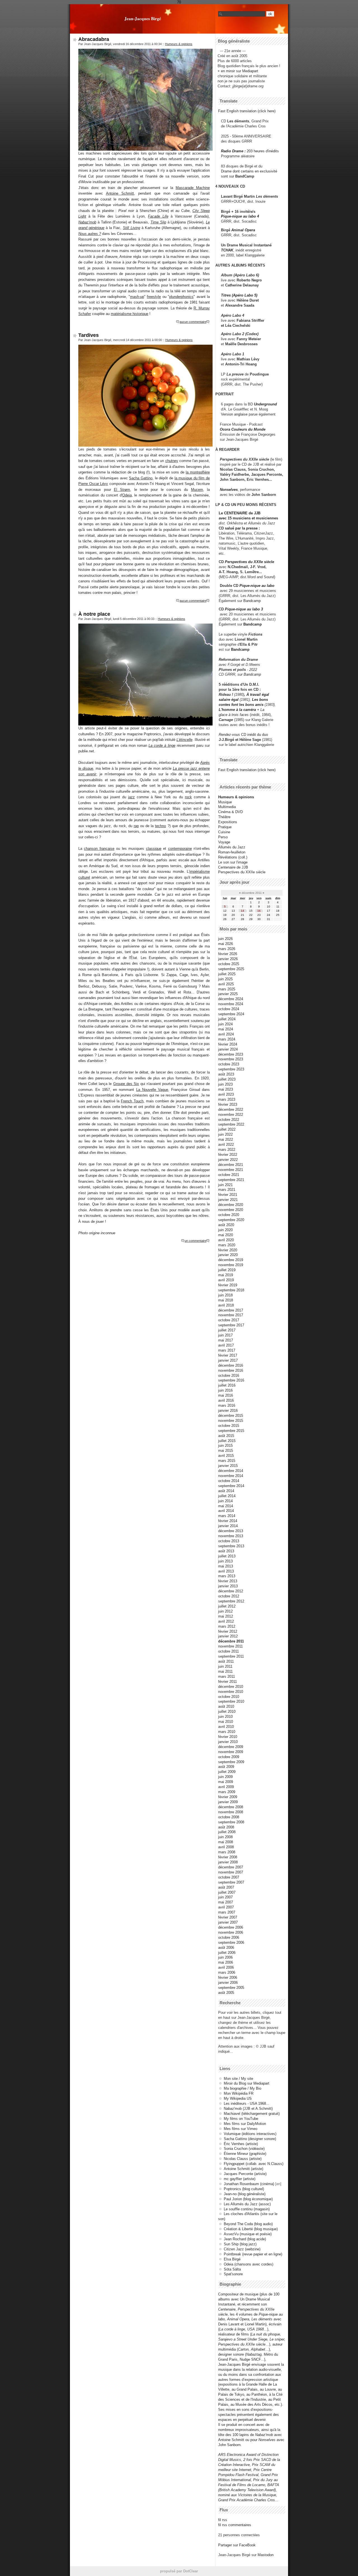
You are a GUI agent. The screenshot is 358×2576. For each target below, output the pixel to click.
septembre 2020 (231, 1220)
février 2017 (228, 1355)
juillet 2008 (227, 1832)
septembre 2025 (231, 969)
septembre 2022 (231, 1124)
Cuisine (224, 832)
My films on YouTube (241, 2119)
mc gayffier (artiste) (240, 2179)
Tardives (89, 335)
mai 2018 (226, 1300)
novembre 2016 (231, 1370)
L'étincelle (184, 740)
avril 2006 (226, 1967)
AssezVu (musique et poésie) (248, 2234)
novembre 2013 (231, 1536)
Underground (265, 404)
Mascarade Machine (193, 188)
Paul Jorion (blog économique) (248, 2199)
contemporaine (180, 849)
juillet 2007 (227, 1892)
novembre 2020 (231, 1210)
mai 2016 (226, 1395)
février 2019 (228, 1285)
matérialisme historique (129, 314)
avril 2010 (226, 1727)
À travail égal (258, 695)
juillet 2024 (227, 1019)
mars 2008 (227, 1852)
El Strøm (122, 490)
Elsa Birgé (232, 2259)
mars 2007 (227, 1912)
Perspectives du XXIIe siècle (249, 562)
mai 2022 (226, 1139)
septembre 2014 (231, 1486)
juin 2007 (225, 1897)
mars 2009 (227, 1792)
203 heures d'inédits (263, 151)
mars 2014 (227, 1516)
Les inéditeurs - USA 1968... (247, 2103)
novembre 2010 (231, 1692)
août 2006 (226, 1948)
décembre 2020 (231, 1205)
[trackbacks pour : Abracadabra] (208, 322)
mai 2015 (226, 1451)
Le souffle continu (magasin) (247, 2209)
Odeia (127, 495)
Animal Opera (243, 230)
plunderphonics (181, 297)
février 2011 (228, 1682)
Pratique (225, 827)
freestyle (154, 297)
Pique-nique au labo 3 (244, 609)
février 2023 (228, 1104)
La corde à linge (162, 746)
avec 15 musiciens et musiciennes (248, 518)
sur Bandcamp (249, 674)
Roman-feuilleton (232, 852)
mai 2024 (226, 1029)
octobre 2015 (229, 1426)
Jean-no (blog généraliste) (245, 2194)
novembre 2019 (231, 1265)
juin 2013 (225, 1561)
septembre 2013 (231, 1546)
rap (136, 826)
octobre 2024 (229, 1009)
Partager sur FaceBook (237, 2545)
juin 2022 (225, 1134)
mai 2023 (226, 1089)
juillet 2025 (227, 974)
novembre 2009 (231, 1752)
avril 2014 (226, 1511)
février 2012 (228, 1631)
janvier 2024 (228, 1049)
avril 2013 (226, 1571)
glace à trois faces (234, 715)
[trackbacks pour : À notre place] (208, 1241)
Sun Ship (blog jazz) (240, 2244)
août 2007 (226, 1887)
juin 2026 (225, 939)
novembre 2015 (231, 1421)
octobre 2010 (229, 1697)
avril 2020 (226, 1240)
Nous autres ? (90, 234)
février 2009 (228, 1797)
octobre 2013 (229, 1541)
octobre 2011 (229, 1651)
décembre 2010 (231, 1687)
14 (242, 911)
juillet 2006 (227, 1953)
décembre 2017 (231, 1310)
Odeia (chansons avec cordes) (249, 2264)
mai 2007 (226, 1902)
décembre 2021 (231, 1165)
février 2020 (228, 1250)
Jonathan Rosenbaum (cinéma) (249, 2184)
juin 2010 (225, 1717)
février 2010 (228, 1737)
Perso (223, 837)
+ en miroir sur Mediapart (238, 71)
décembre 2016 (231, 1365)
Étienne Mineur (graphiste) (245, 2154)
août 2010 (226, 1706)
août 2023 (226, 1074)
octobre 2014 (229, 1481)
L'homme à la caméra (237, 710)
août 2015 (226, 1436)
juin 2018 (225, 1295)
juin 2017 (225, 1335)
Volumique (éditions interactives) (250, 2134)
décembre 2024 (231, 999)
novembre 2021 (231, 1170)
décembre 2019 (231, 1260)
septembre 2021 (231, 1180)
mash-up (137, 297)
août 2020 (226, 1225)
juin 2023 (225, 1084)
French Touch (132, 1101)
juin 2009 (225, 1777)
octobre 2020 (229, 1215)
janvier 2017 (228, 1360)
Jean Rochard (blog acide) (245, 2239)
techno (160, 826)
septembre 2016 (231, 1380)
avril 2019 (226, 1280)
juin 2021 (225, 1185)
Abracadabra (94, 39)
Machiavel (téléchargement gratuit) (252, 2114)
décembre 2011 (231, 1641)
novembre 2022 (231, 1115)
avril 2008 (226, 1847)
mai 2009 (226, 1782)
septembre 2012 (231, 1601)
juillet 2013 (227, 1556)
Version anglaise (234, 414)
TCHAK (227, 250)
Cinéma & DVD (230, 812)
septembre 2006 (231, 1943)
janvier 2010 (228, 1742)
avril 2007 (226, 1907)
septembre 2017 (231, 1325)
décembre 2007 (231, 1867)
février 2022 (228, 1155)
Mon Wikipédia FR (239, 2093)
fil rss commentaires (235, 2525)
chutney (172, 461)
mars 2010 (227, 1732)
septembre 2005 (231, 1988)
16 (259, 911)
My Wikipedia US (238, 2098)
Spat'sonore (233, 2274)
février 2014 (228, 1521)
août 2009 (226, 1767)
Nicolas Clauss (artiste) (243, 2159)
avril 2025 (226, 984)
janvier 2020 (228, 1255)
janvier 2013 (228, 1586)
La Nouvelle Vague (152, 1090)
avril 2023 (226, 1094)
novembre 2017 (231, 1315)
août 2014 (226, 1491)
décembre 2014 (231, 1471)
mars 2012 (227, 1626)
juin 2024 (225, 1024)
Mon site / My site (238, 2079)
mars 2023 (227, 1099)
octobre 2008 (229, 1817)
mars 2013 (227, 1576)
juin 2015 (225, 1446)
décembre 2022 (231, 1109)
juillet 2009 (227, 1772)
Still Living (131, 228)
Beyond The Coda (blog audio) (248, 2224)
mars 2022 (227, 1150)
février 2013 (228, 1581)
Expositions (228, 822)
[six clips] (218, 480)
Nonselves (229, 490)
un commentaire (196, 1241)
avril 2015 (226, 1456)
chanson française (99, 849)
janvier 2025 (228, 994)
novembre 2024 (231, 1004)
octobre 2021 (229, 1175)
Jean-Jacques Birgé (143, 18)
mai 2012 (226, 1616)
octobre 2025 (229, 964)
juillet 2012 (227, 1606)
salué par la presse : (242, 528)
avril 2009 (226, 1787)
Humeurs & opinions (179, 44)
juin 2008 (225, 1837)
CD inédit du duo (243, 735)
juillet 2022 (227, 1129)
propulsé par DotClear (179, 2571)
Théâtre (224, 817)
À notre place (94, 614)
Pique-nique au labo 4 (240, 216)
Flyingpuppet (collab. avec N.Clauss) (254, 2164)
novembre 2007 (231, 1872)
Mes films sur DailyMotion (245, 2124)
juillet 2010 (227, 1712)
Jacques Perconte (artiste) (245, 2174)
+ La (261, 710)
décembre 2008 (231, 1807)
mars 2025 (227, 989)
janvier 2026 (228, 959)
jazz (131, 797)
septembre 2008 (231, 1822)
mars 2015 (227, 1461)
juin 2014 (225, 1501)
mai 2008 (226, 1842)
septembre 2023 (231, 1069)
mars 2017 (227, 1350)
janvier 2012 (228, 1636)
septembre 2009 (231, 1762)
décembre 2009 (231, 1747)
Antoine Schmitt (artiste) (243, 2169)
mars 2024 (227, 1039)
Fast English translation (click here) (247, 111)
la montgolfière (198, 472)
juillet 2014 (227, 1496)
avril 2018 (226, 1305)
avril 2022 (226, 1144)
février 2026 (228, 954)
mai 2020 (226, 1235)
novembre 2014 (231, 1476)
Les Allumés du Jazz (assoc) (247, 2204)
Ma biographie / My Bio (242, 2088)
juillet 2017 (227, 1330)
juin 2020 (225, 1230)
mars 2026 (227, 949)
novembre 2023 (231, 1059)
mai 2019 (226, 1275)
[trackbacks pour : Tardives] (208, 601)
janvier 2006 (228, 1983)
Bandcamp (252, 601)
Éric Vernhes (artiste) (241, 2144)
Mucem (197, 490)
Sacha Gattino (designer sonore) (250, 2139)
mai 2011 (225, 1671)
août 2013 (226, 1551)
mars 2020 (227, 1245)
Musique (225, 802)
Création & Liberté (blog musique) (251, 2229)
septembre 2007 (231, 1882)
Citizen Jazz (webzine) (242, 2249)
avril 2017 (226, 1345)
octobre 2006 (229, 1937)
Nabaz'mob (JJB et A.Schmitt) (248, 2109)
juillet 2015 (227, 1441)
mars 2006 (227, 1972)
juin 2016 (225, 1390)
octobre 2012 (229, 1596)
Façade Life (158, 216)
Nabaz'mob (87, 222)
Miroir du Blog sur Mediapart (247, 2083)
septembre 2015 (231, 1431)
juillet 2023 (227, 1079)
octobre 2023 (229, 1064)
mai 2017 (226, 1340)
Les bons (260, 700)
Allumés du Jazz (232, 847)
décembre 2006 (231, 1927)
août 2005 (226, 1993)
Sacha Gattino (141, 478)
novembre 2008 (231, 1812)
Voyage (224, 842)
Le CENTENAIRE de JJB (240, 513)
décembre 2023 (231, 1054)
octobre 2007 (229, 1877)
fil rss (223, 2520)
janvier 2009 (228, 1802)
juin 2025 (225, 979)
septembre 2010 (231, 1701)
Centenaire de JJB (233, 867)
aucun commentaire (193, 322)
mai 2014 (226, 1506)
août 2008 (226, 1827)
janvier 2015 (228, 1466)
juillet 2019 (227, 1270)
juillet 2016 (227, 1385)
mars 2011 (227, 1677)
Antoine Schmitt (120, 193)
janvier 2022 (228, 1160)
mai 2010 (226, 1722)
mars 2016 (227, 1405)
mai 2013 (226, 1566)
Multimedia (227, 807)
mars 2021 (227, 1190)
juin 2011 (225, 1666)
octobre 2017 (229, 1320)
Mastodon (266, 2555)
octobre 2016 (229, 1376)
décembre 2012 (231, 1591)
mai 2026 (226, 944)
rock (188, 797)
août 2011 (226, 1661)
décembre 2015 (231, 1416)
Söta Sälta (232, 2269)
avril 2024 (226, 1034)
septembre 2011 (231, 1656)
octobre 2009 (229, 1757)
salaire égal (229, 700)
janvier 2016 (228, 1411)
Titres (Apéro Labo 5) (239, 295)
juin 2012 (225, 1611)
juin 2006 (225, 1957)
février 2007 (228, 1917)
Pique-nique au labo (257, 586)
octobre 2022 (229, 1120)
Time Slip (158, 222)
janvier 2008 (228, 1862)
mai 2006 (226, 1962)
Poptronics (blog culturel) (244, 2189)
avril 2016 (226, 1400)
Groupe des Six (126, 1084)
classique (154, 849)
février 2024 (228, 1044)
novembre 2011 (230, 1646)
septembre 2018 (231, 1290)
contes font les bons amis (241, 705)
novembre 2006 (231, 1932)
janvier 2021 (228, 1200)
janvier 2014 (228, 1526)
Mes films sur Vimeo (241, 2129)
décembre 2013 (231, 1531)
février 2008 (228, 1857)
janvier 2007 (228, 1922)
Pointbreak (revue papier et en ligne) (253, 2254)
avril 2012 (226, 1621)
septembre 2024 (231, 1014)
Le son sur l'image (233, 862)
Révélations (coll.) (233, 857)
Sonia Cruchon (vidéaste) (244, 2149)
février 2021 (228, 1195)
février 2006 (228, 1978)
